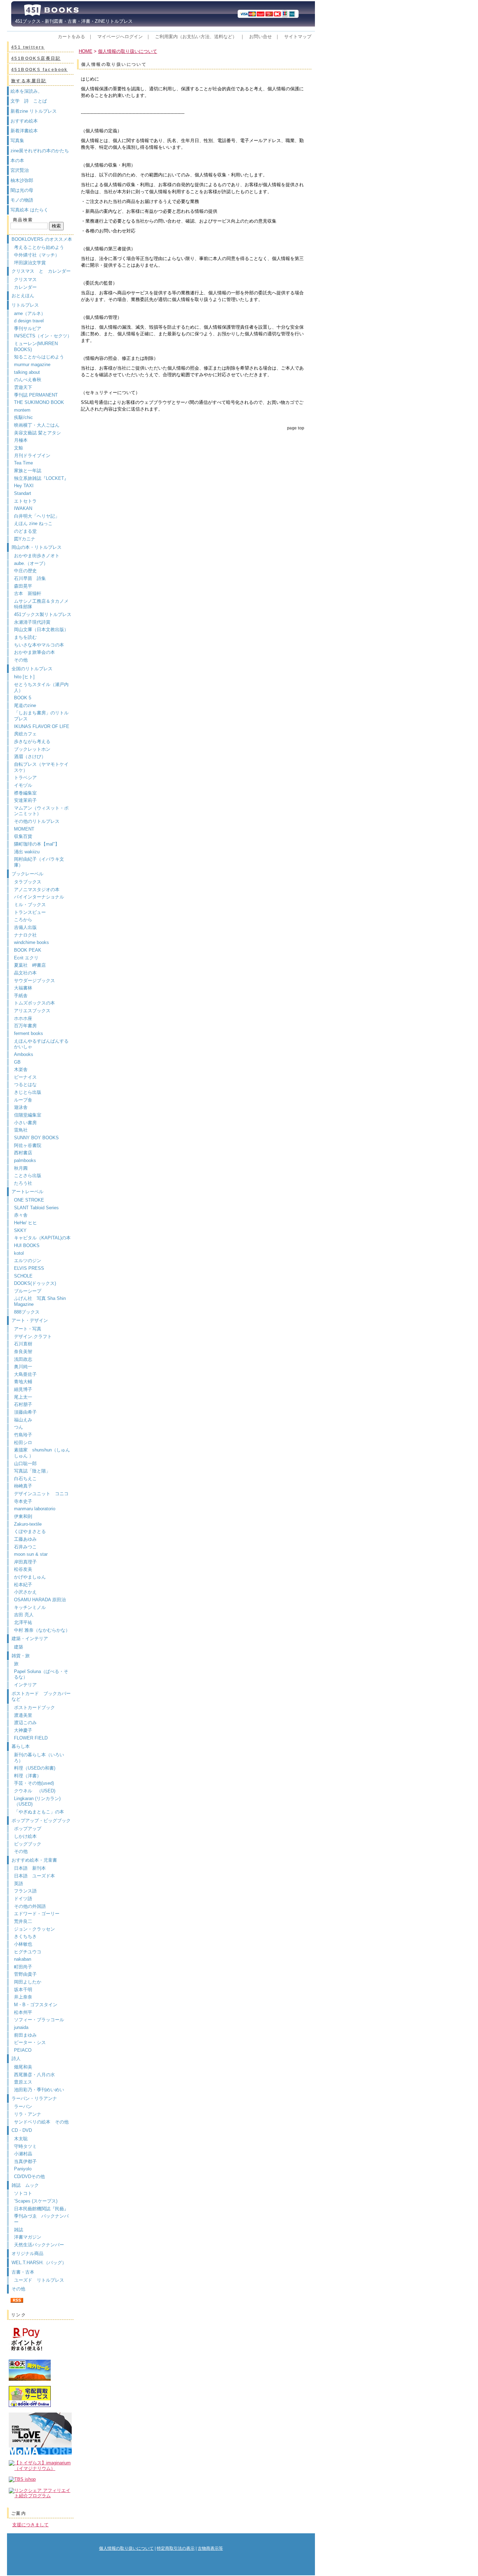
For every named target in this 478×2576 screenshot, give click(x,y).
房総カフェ (25, 734)
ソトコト (23, 2193)
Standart (23, 493)
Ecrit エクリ (26, 958)
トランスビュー (30, 912)
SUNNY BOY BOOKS (36, 1138)
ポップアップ (28, 1829)
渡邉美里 (23, 1715)
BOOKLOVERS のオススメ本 (42, 239)
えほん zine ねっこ (33, 523)
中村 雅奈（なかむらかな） (42, 1630)
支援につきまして (30, 2525)
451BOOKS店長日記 (36, 58)
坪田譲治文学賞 (30, 263)
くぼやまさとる (30, 1531)
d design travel (29, 321)
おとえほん (23, 296)
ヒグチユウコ (28, 1952)
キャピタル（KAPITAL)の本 (42, 1238)
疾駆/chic (23, 417)
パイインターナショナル (39, 897)
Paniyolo (23, 2169)
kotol (19, 1253)
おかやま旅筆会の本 (34, 652)
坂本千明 (23, 1990)
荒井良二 (23, 1921)
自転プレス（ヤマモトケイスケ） (41, 767)
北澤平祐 (23, 1622)
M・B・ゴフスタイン (36, 2005)
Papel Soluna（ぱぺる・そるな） (41, 1674)
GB (17, 1062)
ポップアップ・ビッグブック (41, 1821)
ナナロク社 (25, 935)
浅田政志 (23, 1359)
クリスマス (25, 279)
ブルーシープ (28, 1291)
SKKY (20, 1230)
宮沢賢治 (20, 170)
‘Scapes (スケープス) (36, 2201)
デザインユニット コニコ (41, 1494)
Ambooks (24, 1054)
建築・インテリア (30, 1639)
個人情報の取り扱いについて (128, 51)
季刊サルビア (28, 328)
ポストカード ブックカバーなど (41, 1696)
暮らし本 (21, 1746)
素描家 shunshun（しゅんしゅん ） (42, 1453)
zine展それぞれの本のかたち (40, 151)
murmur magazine (32, 365)
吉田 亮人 (24, 1615)
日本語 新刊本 (30, 1868)
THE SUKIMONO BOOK (39, 402)
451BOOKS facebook (40, 70)
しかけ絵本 (25, 1836)
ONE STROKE (29, 1200)
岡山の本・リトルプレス (37, 547)
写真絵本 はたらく (29, 210)
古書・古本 (23, 2272)
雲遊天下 (23, 387)
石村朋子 (23, 1404)
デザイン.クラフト (33, 1336)
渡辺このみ (25, 1723)
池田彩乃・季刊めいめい (39, 2090)
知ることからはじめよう (39, 357)
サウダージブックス (34, 981)
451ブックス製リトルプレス (43, 614)
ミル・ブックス (30, 905)
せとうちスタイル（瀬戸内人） (41, 687)
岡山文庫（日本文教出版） (41, 629)
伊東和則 (23, 1516)
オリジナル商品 (27, 2253)
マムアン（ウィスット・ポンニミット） (41, 811)
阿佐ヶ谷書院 (28, 1145)
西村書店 (23, 1153)
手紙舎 (21, 996)
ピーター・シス (30, 2042)
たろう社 (23, 1183)
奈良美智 (23, 1352)
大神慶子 (23, 1730)
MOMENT (24, 829)
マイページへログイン (120, 37)
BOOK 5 (23, 698)
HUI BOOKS (27, 1245)
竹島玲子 (23, 1435)
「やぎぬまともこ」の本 (39, 1812)
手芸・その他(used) (34, 1783)
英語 (21, 1884)
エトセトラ (25, 501)
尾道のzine (25, 705)
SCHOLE (23, 1276)
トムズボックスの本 (34, 1003)
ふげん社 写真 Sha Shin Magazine (40, 1301)
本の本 (17, 160)
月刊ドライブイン (32, 456)
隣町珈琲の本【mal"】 (37, 844)
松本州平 (23, 2012)
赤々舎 (21, 1215)
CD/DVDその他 (29, 2176)
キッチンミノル (30, 1607)
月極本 (21, 440)
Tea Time (23, 463)
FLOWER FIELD (31, 1738)
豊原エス (23, 2082)
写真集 (17, 141)
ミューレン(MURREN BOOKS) (36, 346)
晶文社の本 (25, 973)
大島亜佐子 (25, 1374)
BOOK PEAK (28, 950)
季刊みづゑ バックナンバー (41, 2219)
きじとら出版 (28, 1092)
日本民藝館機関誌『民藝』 (44, 2209)
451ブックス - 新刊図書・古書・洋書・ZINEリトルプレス (72, 21)
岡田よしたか (28, 1982)
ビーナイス (25, 1077)
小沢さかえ (25, 1592)
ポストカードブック (34, 1707)
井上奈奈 (23, 1997)
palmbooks (25, 1160)
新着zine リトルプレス (34, 111)
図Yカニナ (25, 539)
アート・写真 (28, 1329)
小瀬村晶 (23, 2154)
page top (296, 428)
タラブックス (28, 882)
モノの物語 (22, 200)
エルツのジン (28, 1261)
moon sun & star (31, 1554)
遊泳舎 (21, 1107)
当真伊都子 (25, 2161)
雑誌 (19, 2230)
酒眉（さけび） (30, 757)
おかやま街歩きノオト (37, 556)
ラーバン (23, 2106)
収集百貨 (23, 836)
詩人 (16, 2059)
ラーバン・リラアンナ (34, 2098)
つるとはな (25, 1084)
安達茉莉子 (25, 800)
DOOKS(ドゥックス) (35, 1283)
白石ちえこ (25, 1479)
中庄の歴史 (25, 571)
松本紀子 (23, 1585)
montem (22, 410)
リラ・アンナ (28, 2114)
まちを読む (25, 637)
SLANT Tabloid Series (36, 1208)
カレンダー (25, 287)
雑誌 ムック (25, 2185)
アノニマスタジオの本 (37, 890)
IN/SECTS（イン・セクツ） (43, 336)
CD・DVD (22, 2130)
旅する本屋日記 (29, 81)
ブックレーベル (27, 874)
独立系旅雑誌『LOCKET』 (41, 478)
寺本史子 (23, 1501)
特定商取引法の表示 (176, 2548)
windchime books (31, 942)
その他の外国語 (30, 1906)
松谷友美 (23, 1569)
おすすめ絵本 (24, 121)
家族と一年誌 (28, 471)
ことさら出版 (28, 1175)
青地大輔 (23, 1382)
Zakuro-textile (28, 1524)
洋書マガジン (28, 2237)
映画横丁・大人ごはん (37, 425)
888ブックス (27, 1312)
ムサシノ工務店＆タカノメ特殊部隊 (41, 604)
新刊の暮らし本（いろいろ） (39, 1758)
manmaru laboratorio (35, 1509)
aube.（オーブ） (31, 563)
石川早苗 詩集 (30, 578)
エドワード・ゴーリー (37, 1914)
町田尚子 (23, 1967)
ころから (23, 920)
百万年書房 (25, 1026)
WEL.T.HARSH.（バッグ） (39, 2263)
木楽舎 (21, 1069)
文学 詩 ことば (29, 101)
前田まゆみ (25, 2035)
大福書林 (23, 988)
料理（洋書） (28, 1776)
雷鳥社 (21, 1130)
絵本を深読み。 (26, 91)
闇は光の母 (22, 190)
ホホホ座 (23, 1018)
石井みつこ (25, 1547)
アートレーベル (27, 1192)
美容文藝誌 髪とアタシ (37, 433)
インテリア (25, 1685)
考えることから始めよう (39, 247)
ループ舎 (23, 1100)
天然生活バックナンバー (39, 2245)
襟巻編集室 (25, 793)
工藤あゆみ (25, 1539)
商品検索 (23, 220)
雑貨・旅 (21, 1656)
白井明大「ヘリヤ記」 (37, 516)
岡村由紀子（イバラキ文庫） (39, 862)
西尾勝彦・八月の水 (34, 2075)
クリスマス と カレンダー (41, 271)
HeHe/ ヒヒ (26, 1223)
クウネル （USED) (35, 1791)
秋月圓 (21, 1168)
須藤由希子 (25, 1412)
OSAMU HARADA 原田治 (40, 1600)
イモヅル (23, 785)
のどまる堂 (25, 531)
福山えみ (23, 1420)
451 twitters (28, 47)
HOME (86, 51)
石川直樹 (23, 1344)
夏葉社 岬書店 (30, 965)
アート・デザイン (30, 1320)
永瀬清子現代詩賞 (32, 622)
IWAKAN (23, 508)
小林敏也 (23, 1944)
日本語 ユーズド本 (34, 1876)
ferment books (29, 1033)
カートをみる (71, 37)
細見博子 (23, 1389)
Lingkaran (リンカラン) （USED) (37, 1801)
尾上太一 (23, 1397)
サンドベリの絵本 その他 (41, 2122)
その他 (21, 660)
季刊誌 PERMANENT (36, 395)
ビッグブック (28, 1844)
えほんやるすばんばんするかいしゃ (41, 1044)
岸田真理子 (25, 1562)
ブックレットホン (32, 749)
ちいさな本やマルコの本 (39, 645)
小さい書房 (25, 1123)
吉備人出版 (25, 927)
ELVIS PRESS (29, 1268)
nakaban (23, 1959)
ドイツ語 (23, 1899)
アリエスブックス (32, 1011)
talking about (27, 372)
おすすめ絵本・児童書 (34, 1860)
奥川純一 (23, 1367)
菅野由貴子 (25, 1974)
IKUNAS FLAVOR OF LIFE (42, 726)
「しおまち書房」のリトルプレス (41, 716)
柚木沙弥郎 (22, 180)
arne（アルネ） (32, 313)
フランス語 (25, 1891)
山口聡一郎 (25, 1464)
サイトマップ (298, 37)
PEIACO (23, 2050)
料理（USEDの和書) (35, 1768)
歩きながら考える (32, 741)
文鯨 (19, 448)
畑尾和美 (23, 2067)
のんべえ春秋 (28, 380)
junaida (21, 2027)
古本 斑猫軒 (28, 593)
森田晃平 (23, 586)
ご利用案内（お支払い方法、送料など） (196, 37)
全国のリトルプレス (32, 669)
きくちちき (25, 1936)
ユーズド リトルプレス (39, 2280)
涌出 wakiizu (27, 852)
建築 (19, 1647)
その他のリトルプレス (37, 821)
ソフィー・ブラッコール (39, 2020)
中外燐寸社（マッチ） (37, 255)
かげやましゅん (30, 1577)
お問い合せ (261, 37)
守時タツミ (25, 2146)
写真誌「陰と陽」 (32, 1471)
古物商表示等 (210, 2548)
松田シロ (23, 1443)
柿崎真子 (23, 1486)
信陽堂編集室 (28, 1115)
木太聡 (21, 2139)
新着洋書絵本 (24, 131)
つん (19, 1427)
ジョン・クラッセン (34, 1929)
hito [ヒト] (24, 677)
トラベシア (25, 778)
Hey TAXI (24, 486)
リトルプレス (25, 305)
